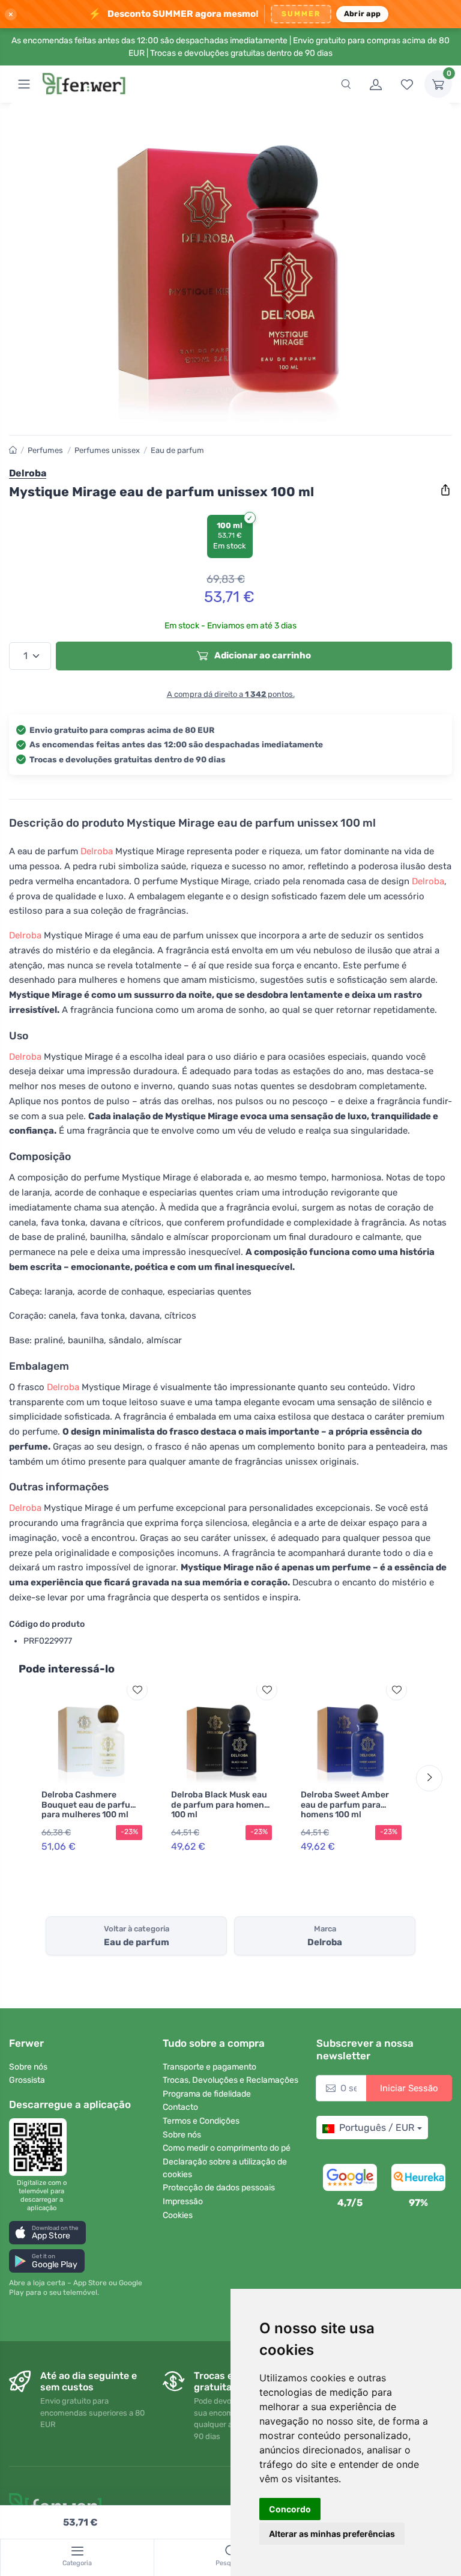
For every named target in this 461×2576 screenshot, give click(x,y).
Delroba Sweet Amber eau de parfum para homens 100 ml (345, 1805)
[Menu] (24, 84)
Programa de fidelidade (207, 2094)
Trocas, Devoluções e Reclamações (230, 2080)
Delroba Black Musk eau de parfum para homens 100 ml (220, 1805)
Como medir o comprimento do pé (227, 2148)
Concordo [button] (290, 2509)
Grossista (27, 2080)
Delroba (97, 851)
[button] (47, 2233)
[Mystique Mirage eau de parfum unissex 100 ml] (230, 269)
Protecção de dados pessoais (219, 2188)
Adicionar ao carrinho (262, 655)
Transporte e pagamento (209, 2067)
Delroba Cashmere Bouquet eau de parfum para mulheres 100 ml (90, 1805)
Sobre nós (28, 2067)
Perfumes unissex (107, 450)
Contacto (180, 2107)
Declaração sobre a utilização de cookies (225, 2168)
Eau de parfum (177, 450)
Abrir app (362, 14)
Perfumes (45, 450)
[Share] (445, 490)
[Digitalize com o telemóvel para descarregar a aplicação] (41, 2147)
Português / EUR (377, 2128)
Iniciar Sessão (409, 2088)
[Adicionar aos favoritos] (137, 1690)
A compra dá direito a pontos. (231, 694)
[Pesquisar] (346, 84)
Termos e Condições (201, 2121)
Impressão (183, 2201)
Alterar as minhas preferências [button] (332, 2534)
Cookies (178, 2215)
